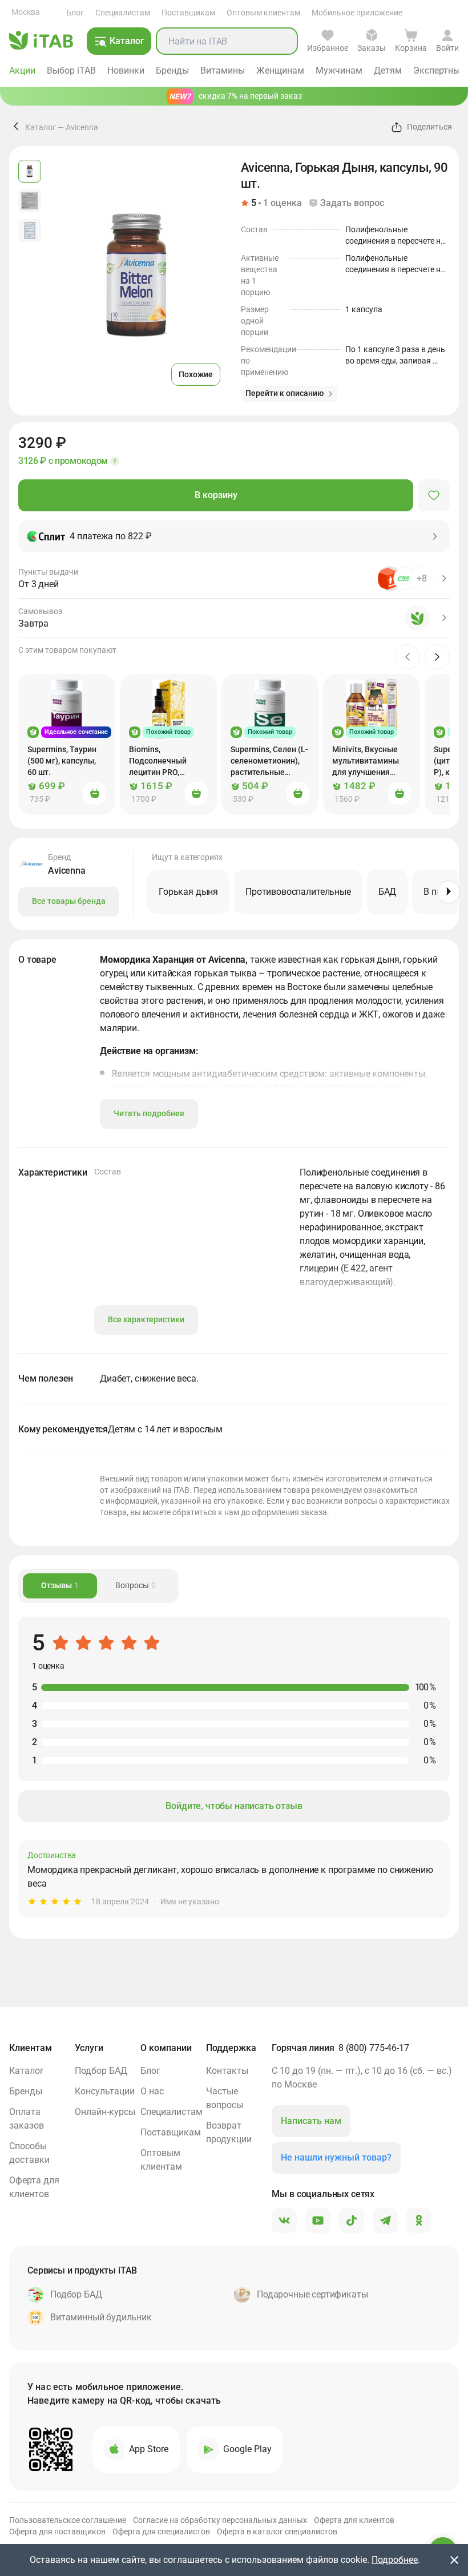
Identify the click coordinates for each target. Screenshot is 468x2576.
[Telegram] (385, 2221)
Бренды (172, 70)
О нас (152, 2091)
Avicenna (82, 127)
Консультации (105, 2091)
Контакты (227, 2071)
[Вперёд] (449, 892)
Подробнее (395, 2560)
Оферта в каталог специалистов (277, 2531)
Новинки (126, 70)
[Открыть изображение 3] (30, 231)
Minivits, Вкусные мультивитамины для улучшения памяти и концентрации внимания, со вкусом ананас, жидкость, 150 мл (366, 761)
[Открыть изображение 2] (30, 201)
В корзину (216, 495)
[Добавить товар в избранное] (434, 495)
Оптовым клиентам (263, 13)
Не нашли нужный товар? (336, 2157)
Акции (22, 70)
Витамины (223, 70)
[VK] (284, 2221)
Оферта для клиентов (34, 2187)
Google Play (247, 2449)
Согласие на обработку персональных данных (220, 2520)
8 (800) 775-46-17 (374, 2048)
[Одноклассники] (419, 2221)
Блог (75, 13)
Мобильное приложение (357, 13)
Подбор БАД (101, 2071)
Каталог (41, 127)
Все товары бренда (69, 901)
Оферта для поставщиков (57, 2531)
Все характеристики (146, 1319)
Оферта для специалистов (161, 2531)
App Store (149, 2449)
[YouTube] (318, 2221)
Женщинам (280, 70)
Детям (388, 70)
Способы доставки (29, 2153)
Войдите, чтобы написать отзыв (234, 1806)
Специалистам (123, 13)
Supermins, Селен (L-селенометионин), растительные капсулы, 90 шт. (269, 761)
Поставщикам (188, 13)
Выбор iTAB (71, 70)
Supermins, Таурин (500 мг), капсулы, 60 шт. (62, 761)
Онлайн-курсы (105, 2112)
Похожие (196, 374)
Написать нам (311, 2121)
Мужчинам (339, 70)
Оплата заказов (27, 2119)
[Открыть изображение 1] (30, 171)
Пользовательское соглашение (68, 2520)
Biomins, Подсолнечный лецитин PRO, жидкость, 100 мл (163, 761)
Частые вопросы (225, 2098)
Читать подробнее (149, 1113)
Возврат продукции (229, 2132)
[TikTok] (352, 2221)
